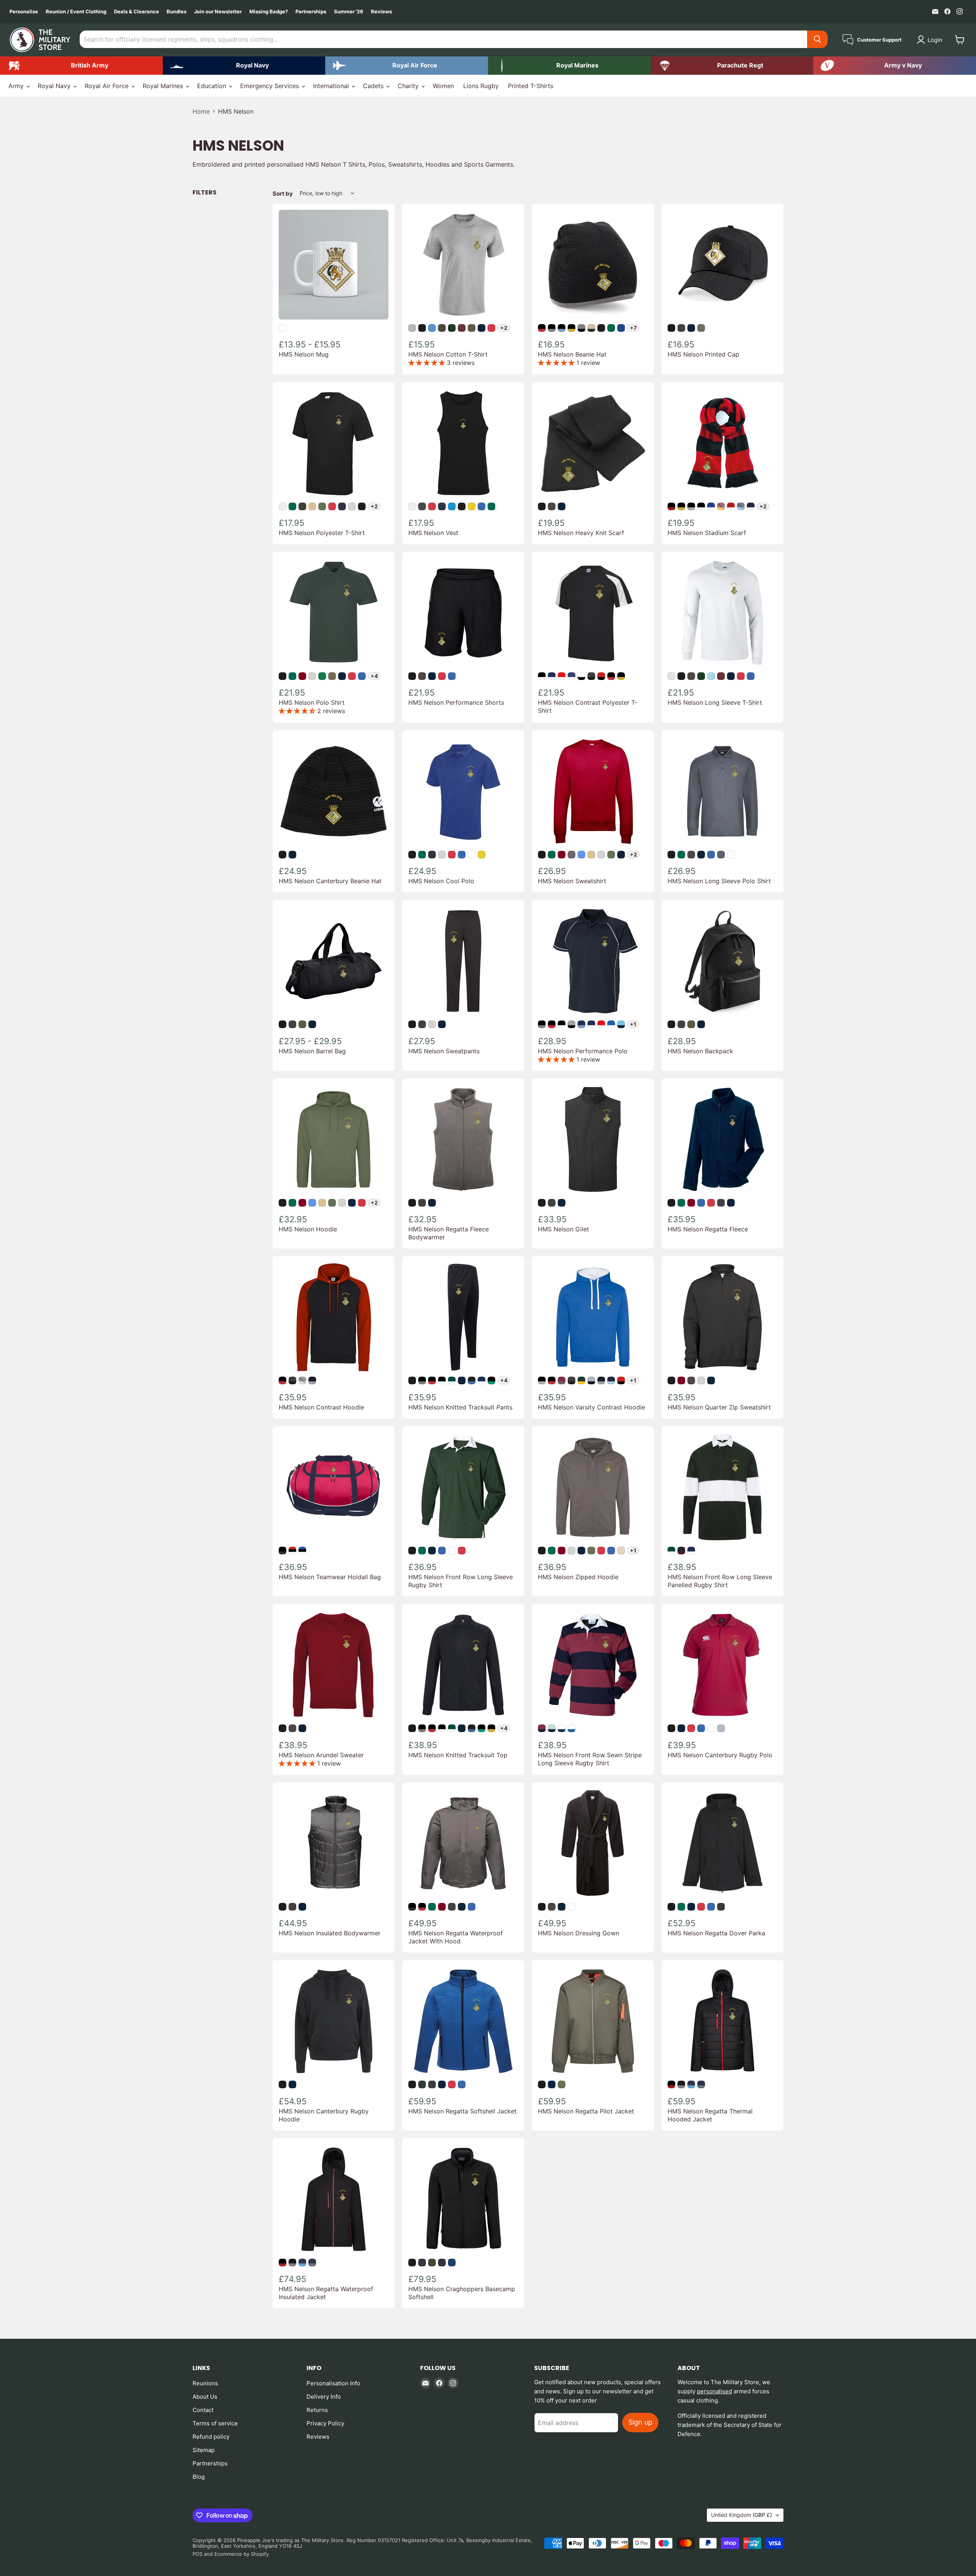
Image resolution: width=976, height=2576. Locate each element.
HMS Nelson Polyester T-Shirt (322, 533)
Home (201, 111)
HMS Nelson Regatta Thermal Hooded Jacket (710, 2115)
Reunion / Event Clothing (76, 12)
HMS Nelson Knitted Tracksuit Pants (460, 1407)
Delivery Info (324, 2397)
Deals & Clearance (136, 12)
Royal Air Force (108, 86)
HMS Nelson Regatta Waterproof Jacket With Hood (456, 1937)
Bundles (177, 12)
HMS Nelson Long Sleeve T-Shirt (715, 702)
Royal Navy (55, 86)
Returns (317, 2410)
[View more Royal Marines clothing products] (569, 66)
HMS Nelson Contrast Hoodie (321, 1407)
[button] (931, 40)
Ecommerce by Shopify (242, 2554)
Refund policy (211, 2437)
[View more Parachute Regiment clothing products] (732, 66)
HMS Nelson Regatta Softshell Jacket (462, 2111)
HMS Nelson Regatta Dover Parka (716, 1933)
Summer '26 (349, 12)
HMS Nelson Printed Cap (703, 354)
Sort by (283, 194)
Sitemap (204, 2450)
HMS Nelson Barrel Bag (312, 1051)
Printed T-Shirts (531, 86)
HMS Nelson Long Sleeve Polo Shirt (719, 881)
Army (17, 86)
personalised (714, 2391)
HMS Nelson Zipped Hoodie (578, 1577)
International (332, 86)
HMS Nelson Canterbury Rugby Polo (720, 1755)
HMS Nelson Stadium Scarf (707, 533)
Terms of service (215, 2423)
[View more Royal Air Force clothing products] (407, 66)
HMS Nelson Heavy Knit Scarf (581, 533)
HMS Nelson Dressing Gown (579, 1933)
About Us (205, 2397)
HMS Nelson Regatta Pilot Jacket (586, 2111)
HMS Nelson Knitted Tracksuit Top (458, 1755)
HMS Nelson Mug (304, 354)
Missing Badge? (269, 12)
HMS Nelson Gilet (563, 1229)
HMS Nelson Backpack (700, 1051)
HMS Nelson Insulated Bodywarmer (330, 1933)
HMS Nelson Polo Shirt (312, 702)
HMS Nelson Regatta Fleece (708, 1229)
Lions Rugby (481, 86)
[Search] (817, 39)
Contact (203, 2410)
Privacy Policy (325, 2423)
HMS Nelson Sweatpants (444, 1051)
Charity (409, 86)
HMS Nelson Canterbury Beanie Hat (330, 881)
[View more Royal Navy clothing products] (244, 66)
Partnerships (311, 12)
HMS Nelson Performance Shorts (456, 702)
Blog (199, 2477)
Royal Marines (164, 86)
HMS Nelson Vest (433, 533)
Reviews (381, 12)
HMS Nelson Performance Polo (583, 1051)
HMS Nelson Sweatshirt (572, 881)
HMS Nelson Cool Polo (441, 881)
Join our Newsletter (218, 12)
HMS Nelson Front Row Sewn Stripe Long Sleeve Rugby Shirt (590, 1759)
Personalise (24, 12)
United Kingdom (742, 2515)
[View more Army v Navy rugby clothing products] (895, 66)
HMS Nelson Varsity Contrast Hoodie (592, 1407)
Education (213, 86)
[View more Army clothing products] (81, 66)
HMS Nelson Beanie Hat (572, 354)
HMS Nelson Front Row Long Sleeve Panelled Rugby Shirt (720, 1581)
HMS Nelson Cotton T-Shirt (448, 354)
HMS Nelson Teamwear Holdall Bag (330, 1577)
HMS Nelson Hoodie (308, 1229)
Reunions (205, 2383)
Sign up (640, 2422)
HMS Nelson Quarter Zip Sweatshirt (719, 1407)
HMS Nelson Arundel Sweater (321, 1755)
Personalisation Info (333, 2383)
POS (197, 2554)
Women (443, 86)
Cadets (374, 86)
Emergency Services (270, 86)
